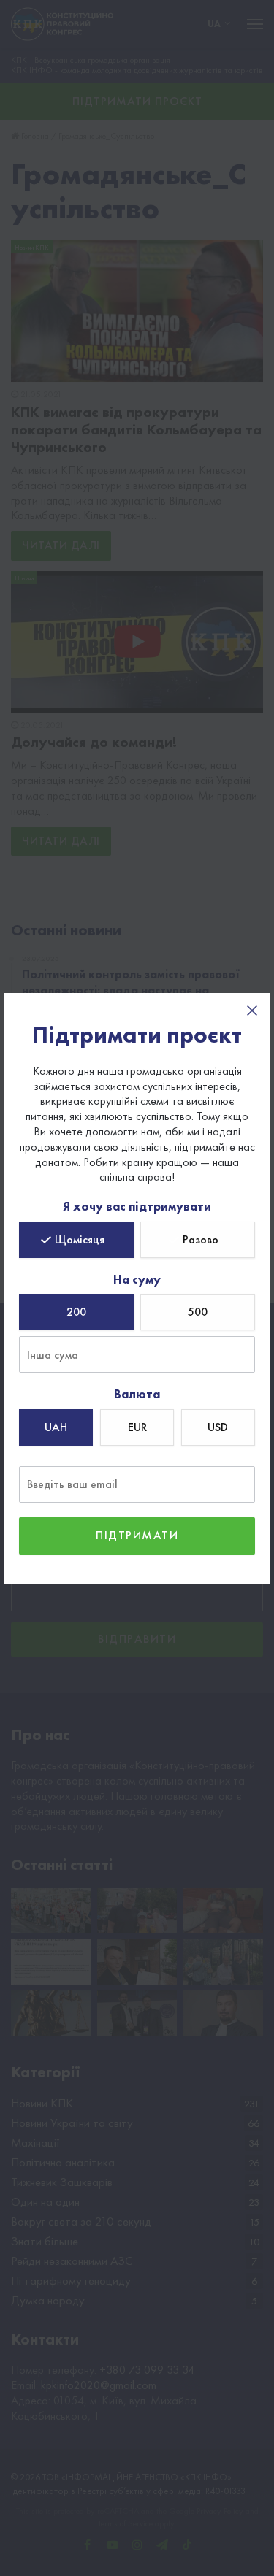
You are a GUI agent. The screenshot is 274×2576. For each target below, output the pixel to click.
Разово (201, 1239)
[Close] (252, 1011)
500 (198, 1312)
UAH (56, 1427)
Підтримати (137, 1535)
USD (218, 1427)
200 (76, 1312)
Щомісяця (80, 1239)
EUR (137, 1427)
